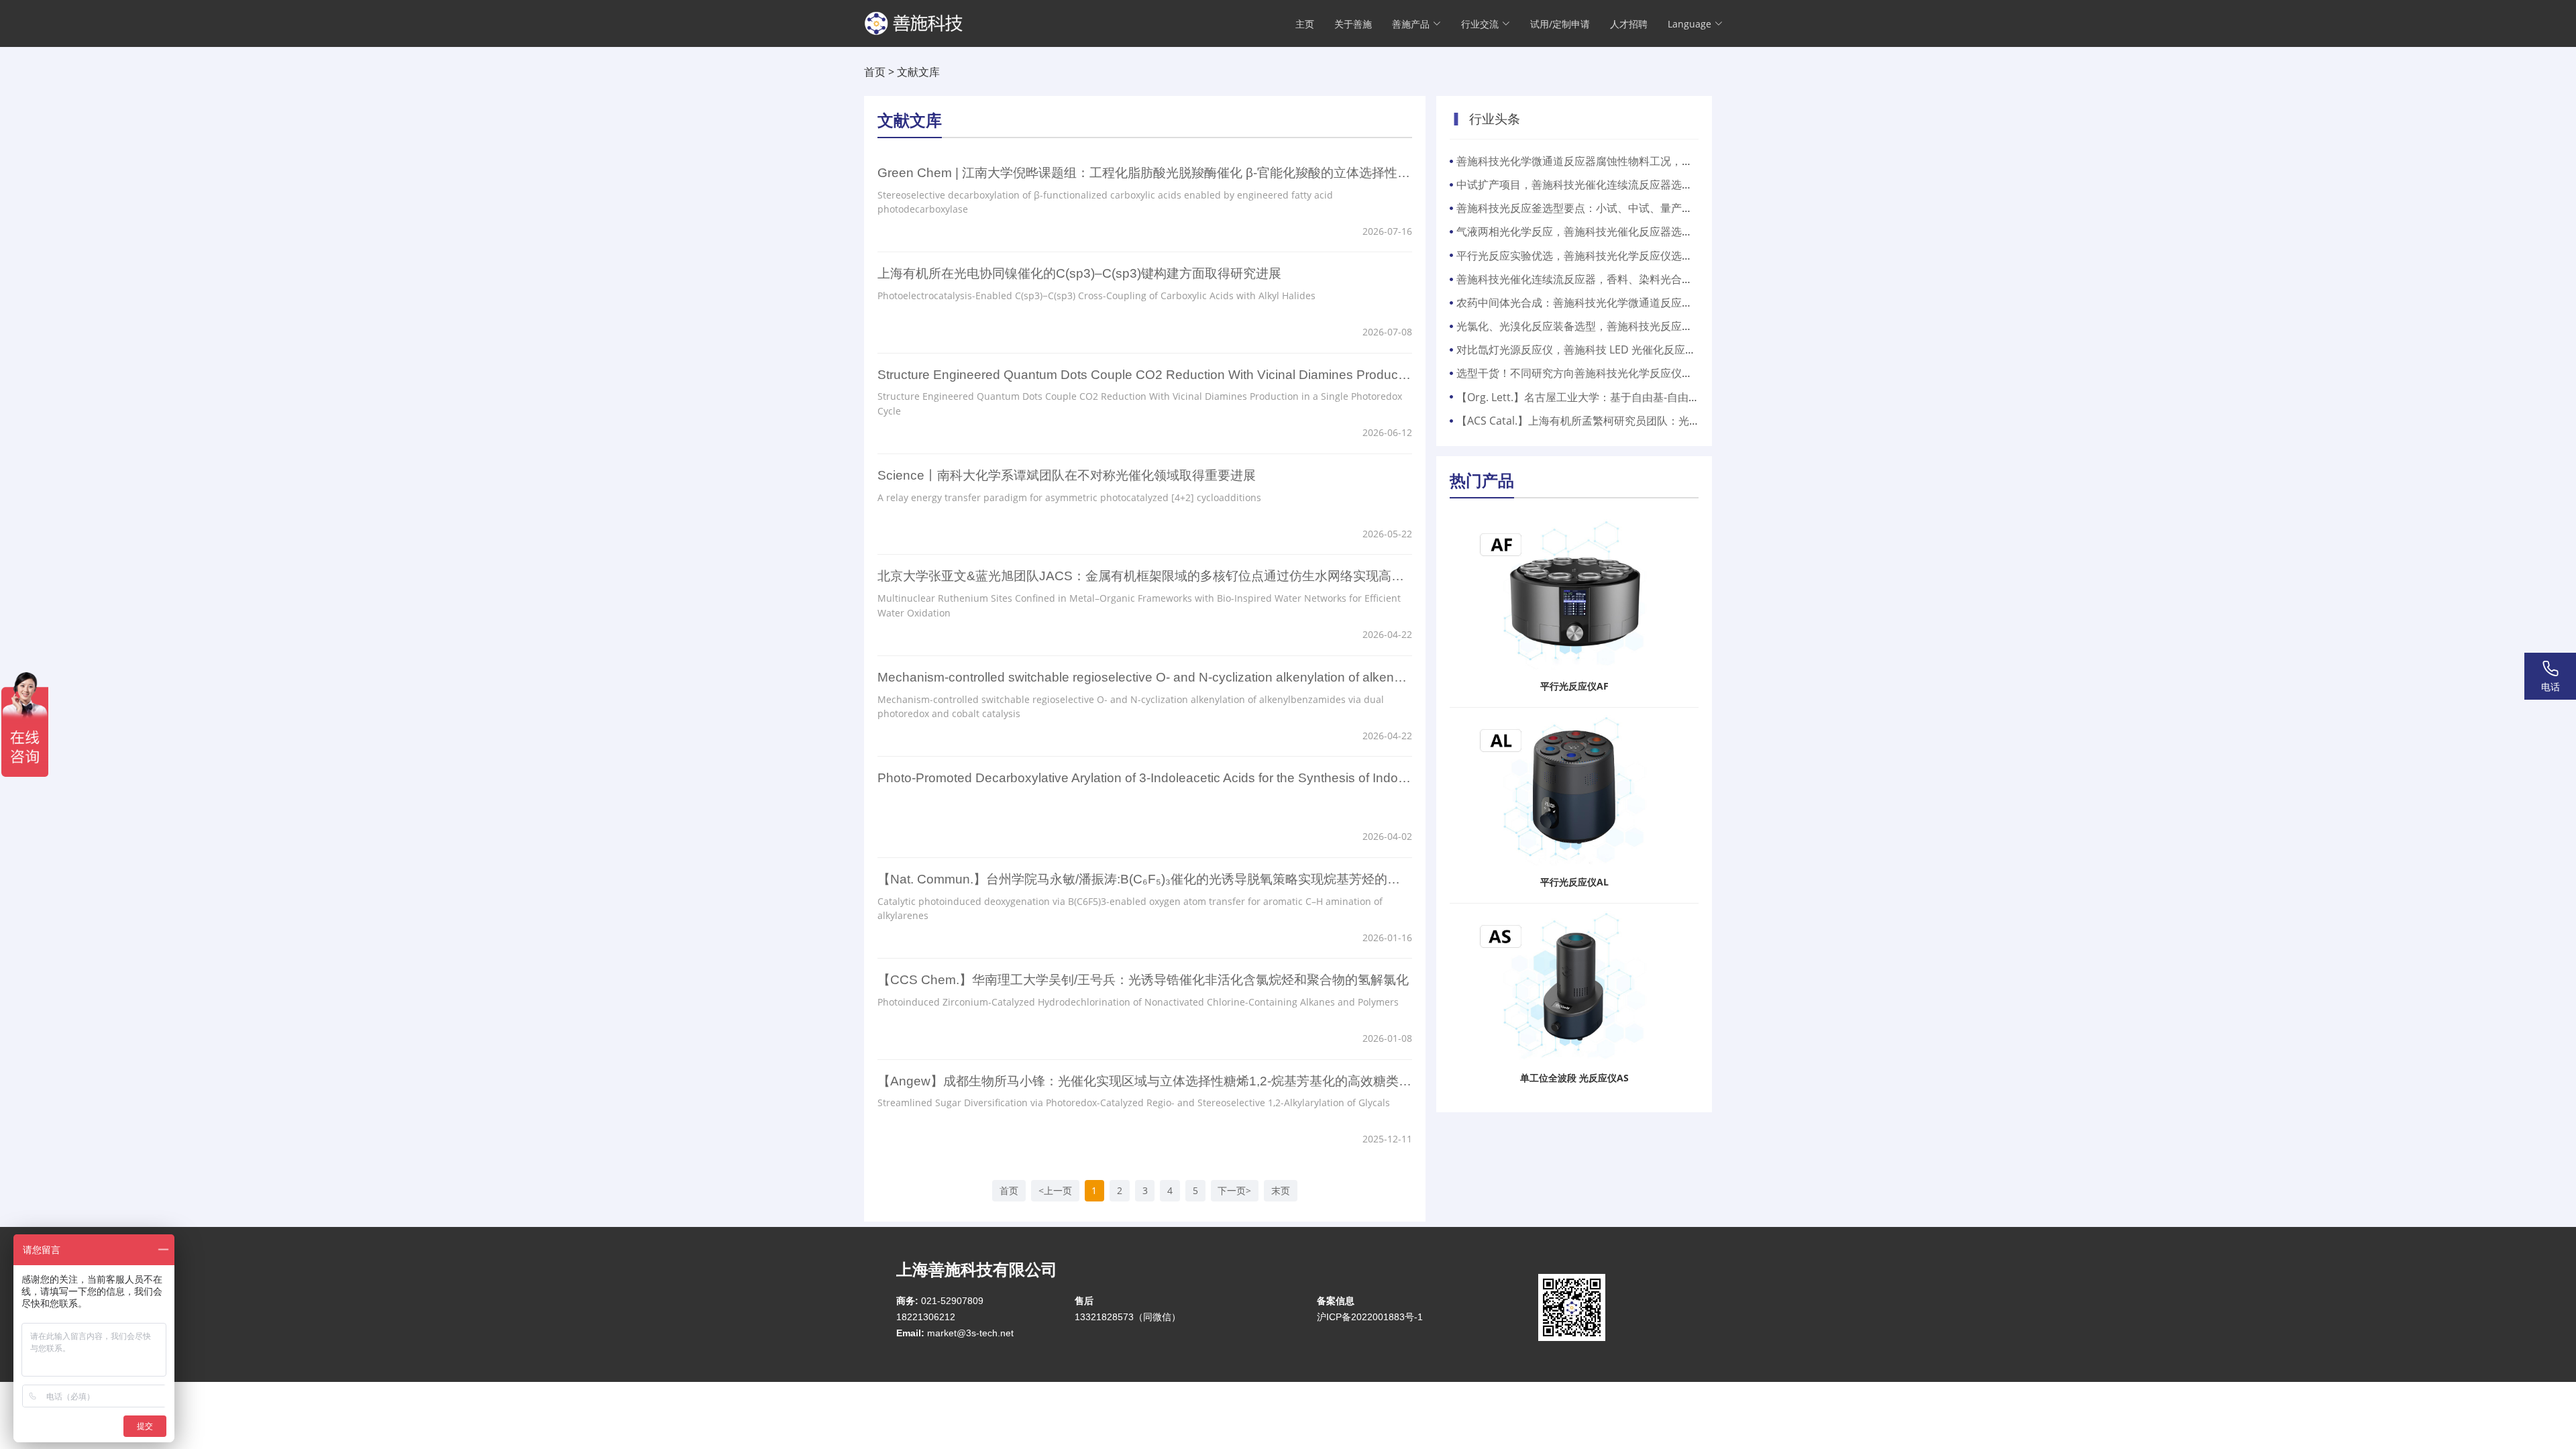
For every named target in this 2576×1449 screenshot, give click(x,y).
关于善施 (1353, 24)
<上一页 (1055, 1190)
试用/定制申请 (1560, 24)
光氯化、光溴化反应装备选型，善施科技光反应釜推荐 (1585, 326)
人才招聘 (1629, 24)
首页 (875, 72)
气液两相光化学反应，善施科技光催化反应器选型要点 (1585, 231)
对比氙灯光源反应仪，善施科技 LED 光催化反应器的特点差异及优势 (1619, 350)
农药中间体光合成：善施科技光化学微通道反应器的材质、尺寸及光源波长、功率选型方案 (1671, 303)
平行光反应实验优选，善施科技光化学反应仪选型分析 (1585, 256)
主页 (1305, 24)
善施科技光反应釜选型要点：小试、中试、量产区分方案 (1591, 208)
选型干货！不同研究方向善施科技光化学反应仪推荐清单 (1591, 373)
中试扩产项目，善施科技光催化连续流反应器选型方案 (1585, 184)
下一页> (1234, 1190)
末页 (1281, 1190)
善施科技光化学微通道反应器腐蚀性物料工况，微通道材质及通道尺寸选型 (1633, 161)
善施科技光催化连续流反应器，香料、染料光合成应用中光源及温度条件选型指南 (1650, 279)
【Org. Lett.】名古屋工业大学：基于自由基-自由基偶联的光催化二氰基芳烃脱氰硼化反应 (1669, 397)
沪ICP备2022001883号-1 (1370, 1317)
